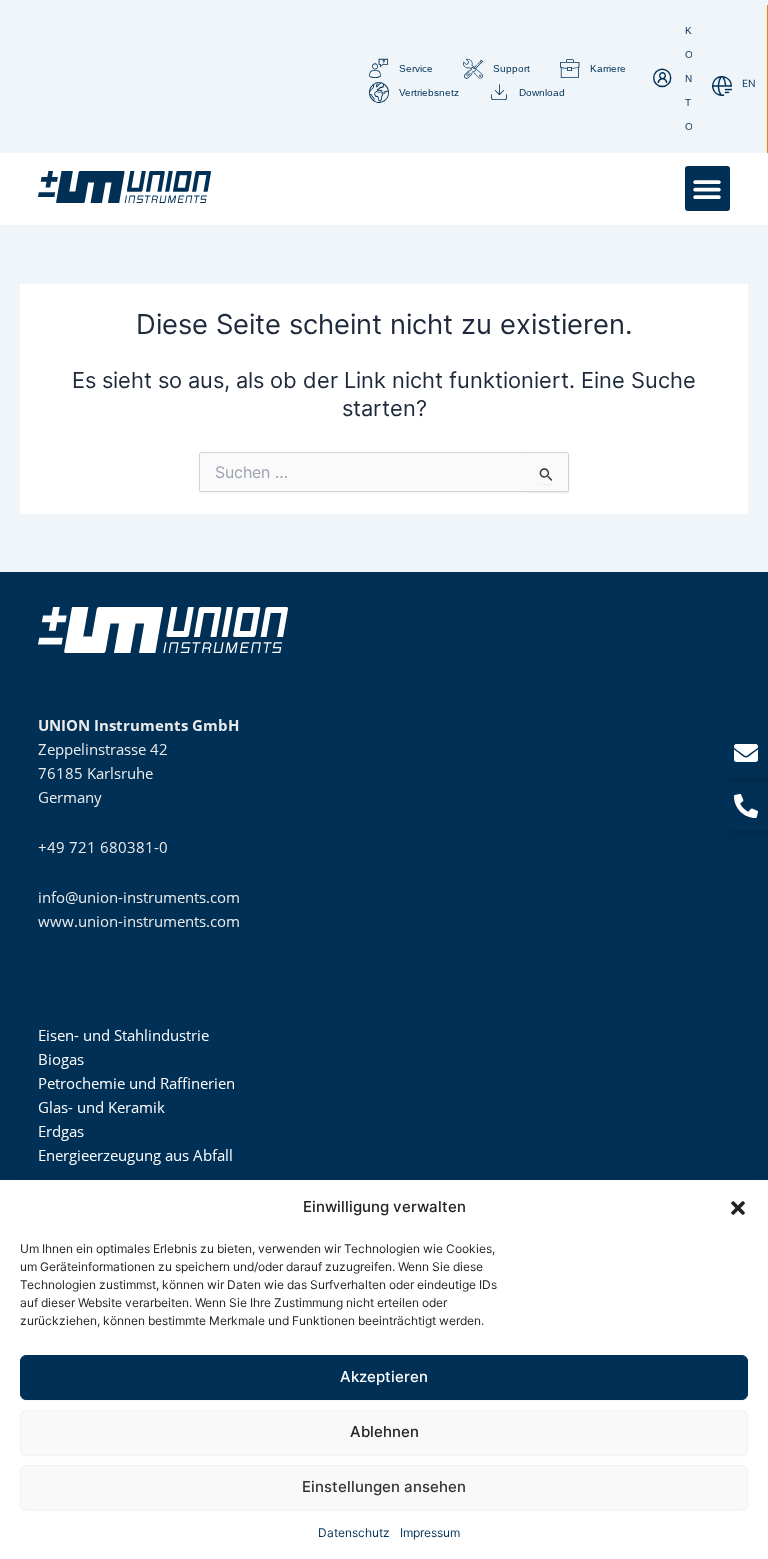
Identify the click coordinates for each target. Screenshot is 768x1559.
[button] (738, 1208)
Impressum (430, 1532)
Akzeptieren (384, 1376)
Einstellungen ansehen (384, 1486)
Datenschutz (354, 1532)
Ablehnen (384, 1431)
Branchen (73, 991)
